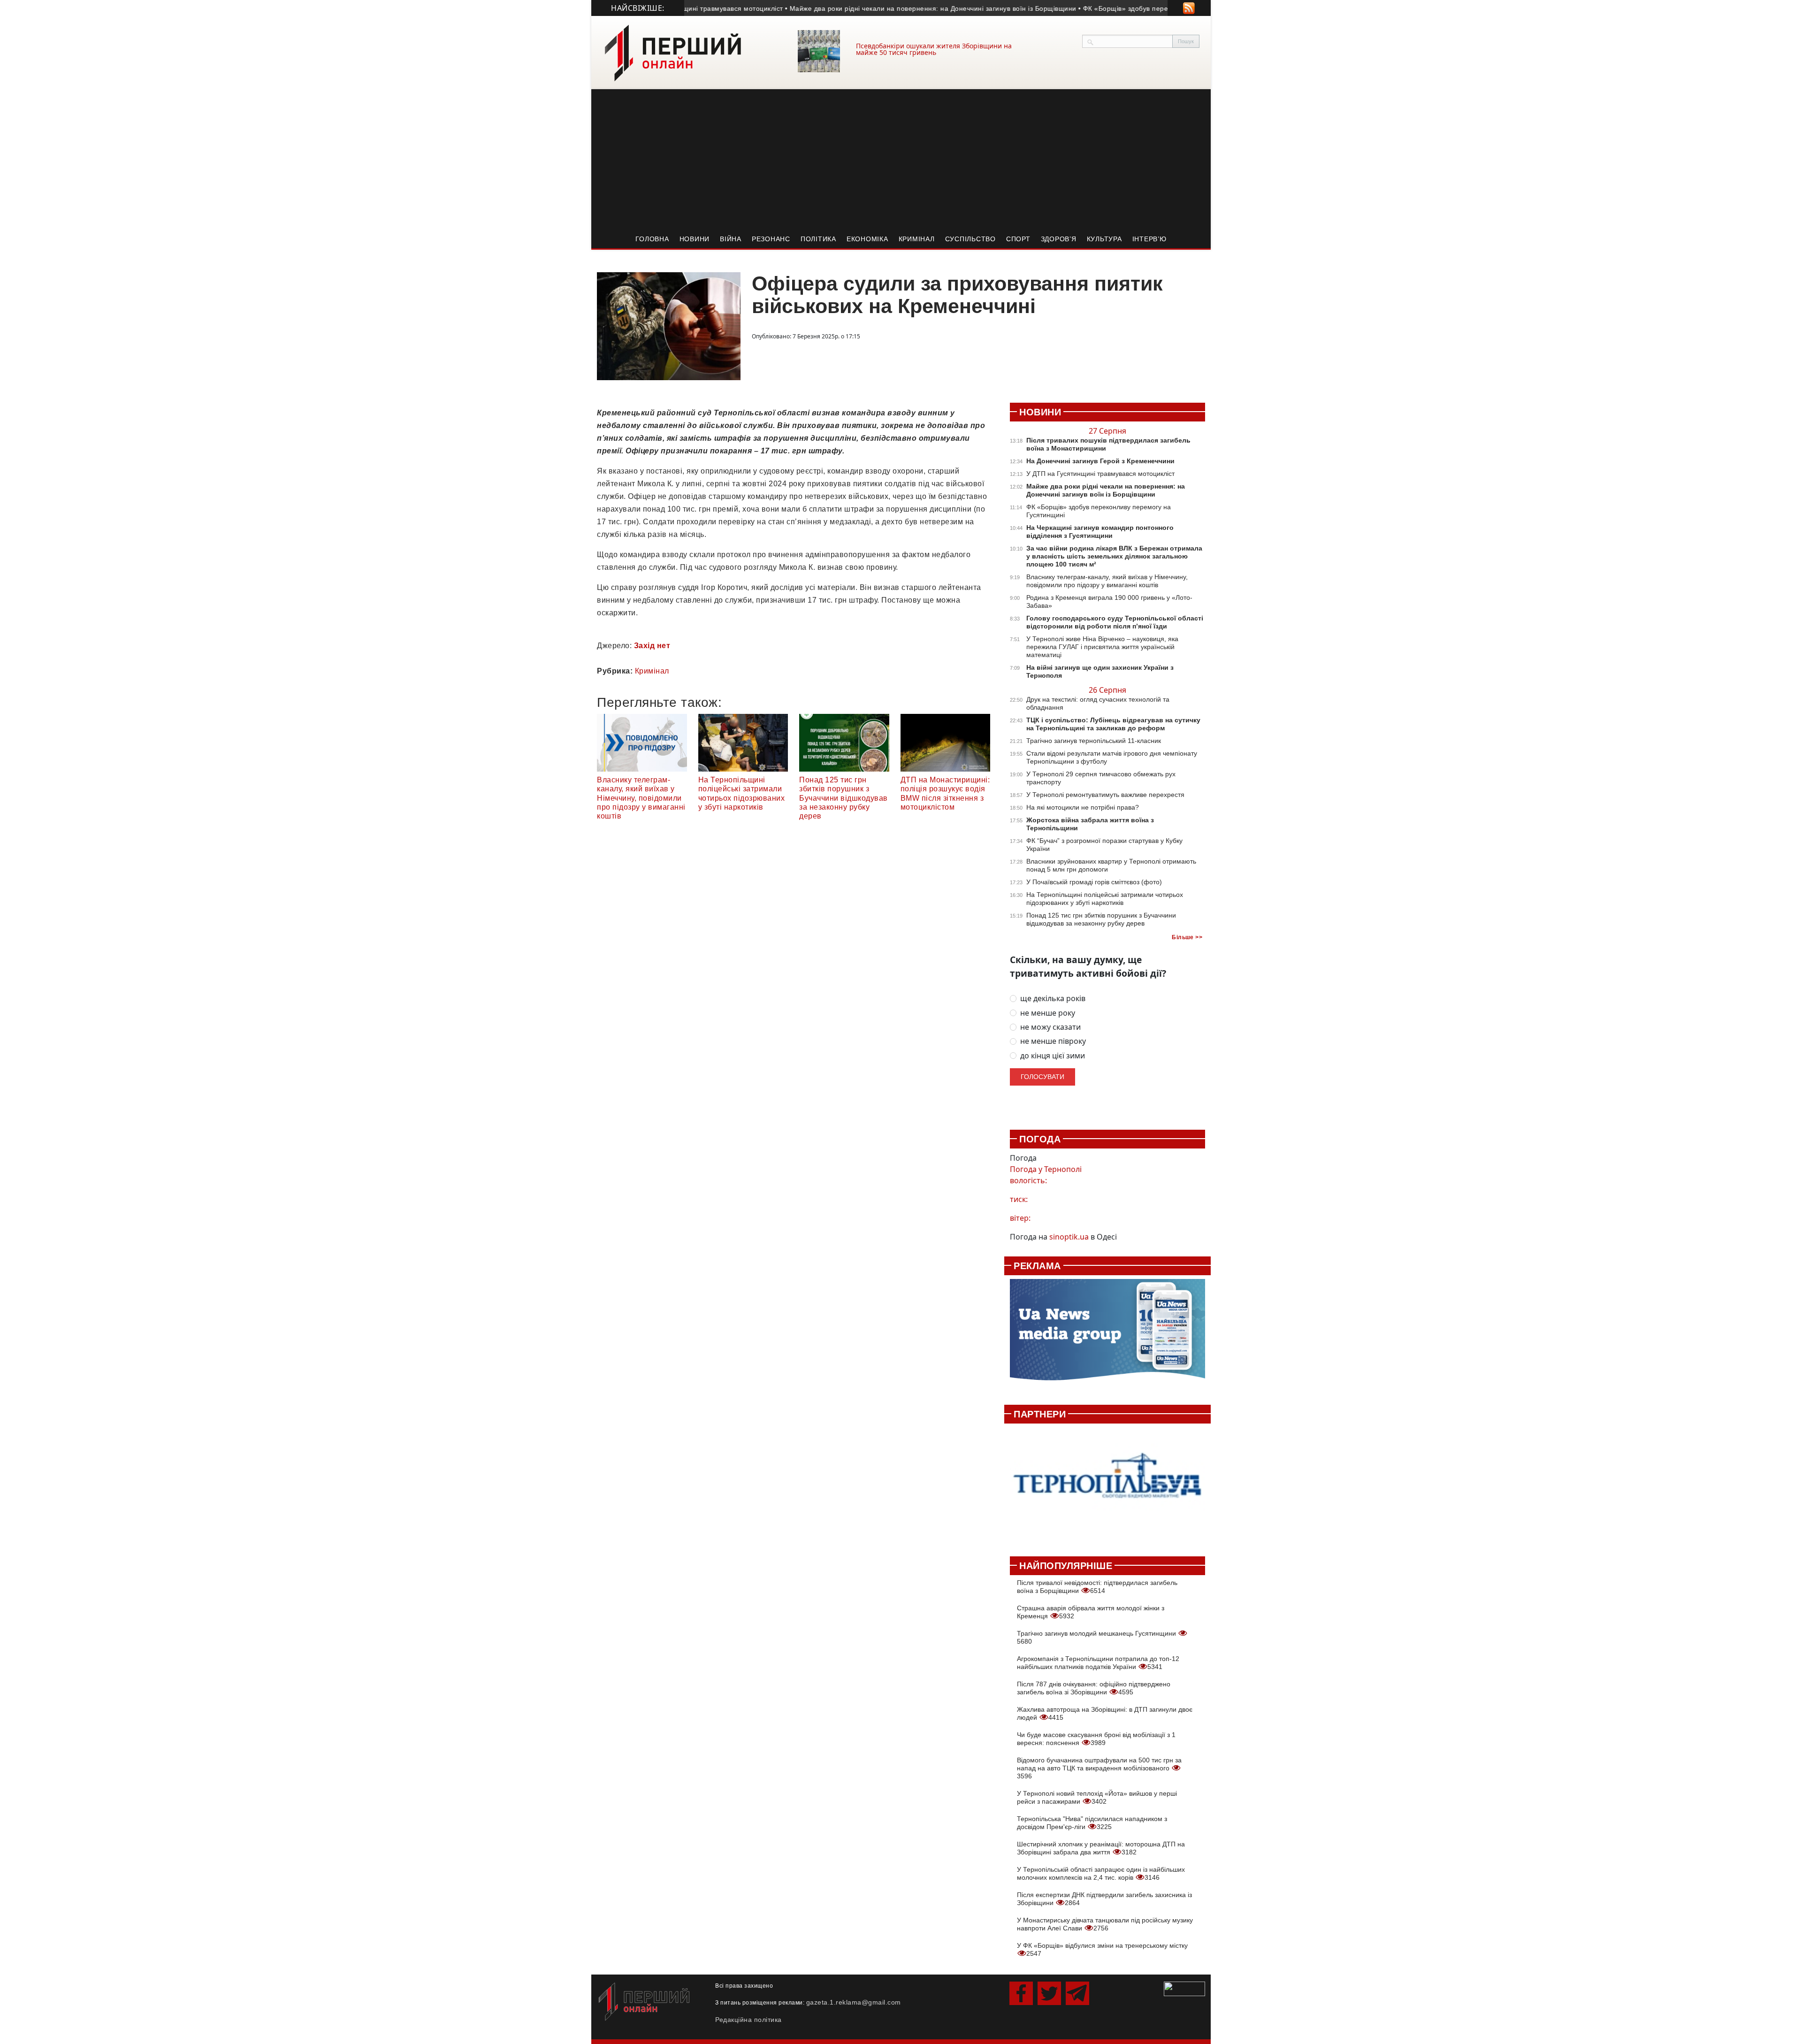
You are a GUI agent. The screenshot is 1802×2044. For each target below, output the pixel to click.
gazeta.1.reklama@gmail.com (854, 2002)
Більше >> (1187, 937)
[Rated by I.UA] (1184, 1988)
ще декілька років (1053, 999)
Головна (652, 239)
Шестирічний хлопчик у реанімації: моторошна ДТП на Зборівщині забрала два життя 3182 (1101, 1848)
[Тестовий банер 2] (1107, 1485)
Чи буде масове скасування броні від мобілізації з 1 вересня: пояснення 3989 (1096, 1739)
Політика (818, 239)
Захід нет (652, 646)
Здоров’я (1059, 239)
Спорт (1018, 239)
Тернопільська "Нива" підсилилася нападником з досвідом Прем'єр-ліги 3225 (1092, 1823)
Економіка (867, 239)
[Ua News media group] (1107, 1335)
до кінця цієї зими (1053, 1056)
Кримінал (917, 239)
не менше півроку (1053, 1041)
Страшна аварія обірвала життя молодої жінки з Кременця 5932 (1091, 1612)
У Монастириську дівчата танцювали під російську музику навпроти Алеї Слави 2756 (1105, 1924)
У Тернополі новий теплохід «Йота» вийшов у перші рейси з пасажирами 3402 (1097, 1797)
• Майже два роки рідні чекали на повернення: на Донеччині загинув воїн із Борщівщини (882, 8)
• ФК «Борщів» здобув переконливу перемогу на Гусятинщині (1131, 8)
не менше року (1048, 1013)
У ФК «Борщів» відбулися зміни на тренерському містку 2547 (1102, 1949)
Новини (695, 239)
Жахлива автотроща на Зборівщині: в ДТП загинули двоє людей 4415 (1105, 1713)
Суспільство (970, 239)
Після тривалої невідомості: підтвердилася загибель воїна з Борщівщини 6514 (1097, 1587)
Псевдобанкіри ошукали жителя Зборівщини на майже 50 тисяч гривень (934, 49)
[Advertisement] (901, 160)
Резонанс (771, 239)
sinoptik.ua (1069, 1237)
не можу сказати (1050, 1027)
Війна (731, 239)
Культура (1104, 239)
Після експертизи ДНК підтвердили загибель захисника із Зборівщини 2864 (1104, 1899)
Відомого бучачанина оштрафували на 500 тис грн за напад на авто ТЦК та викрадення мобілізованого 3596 (1099, 1768)
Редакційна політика (748, 2020)
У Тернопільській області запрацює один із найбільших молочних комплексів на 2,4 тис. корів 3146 (1101, 1873)
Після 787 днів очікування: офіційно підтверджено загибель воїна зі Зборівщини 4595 (1094, 1688)
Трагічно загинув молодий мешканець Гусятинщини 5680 (1097, 1637)
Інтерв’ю (1149, 239)
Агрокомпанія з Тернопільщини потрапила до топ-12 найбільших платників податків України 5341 (1098, 1663)
